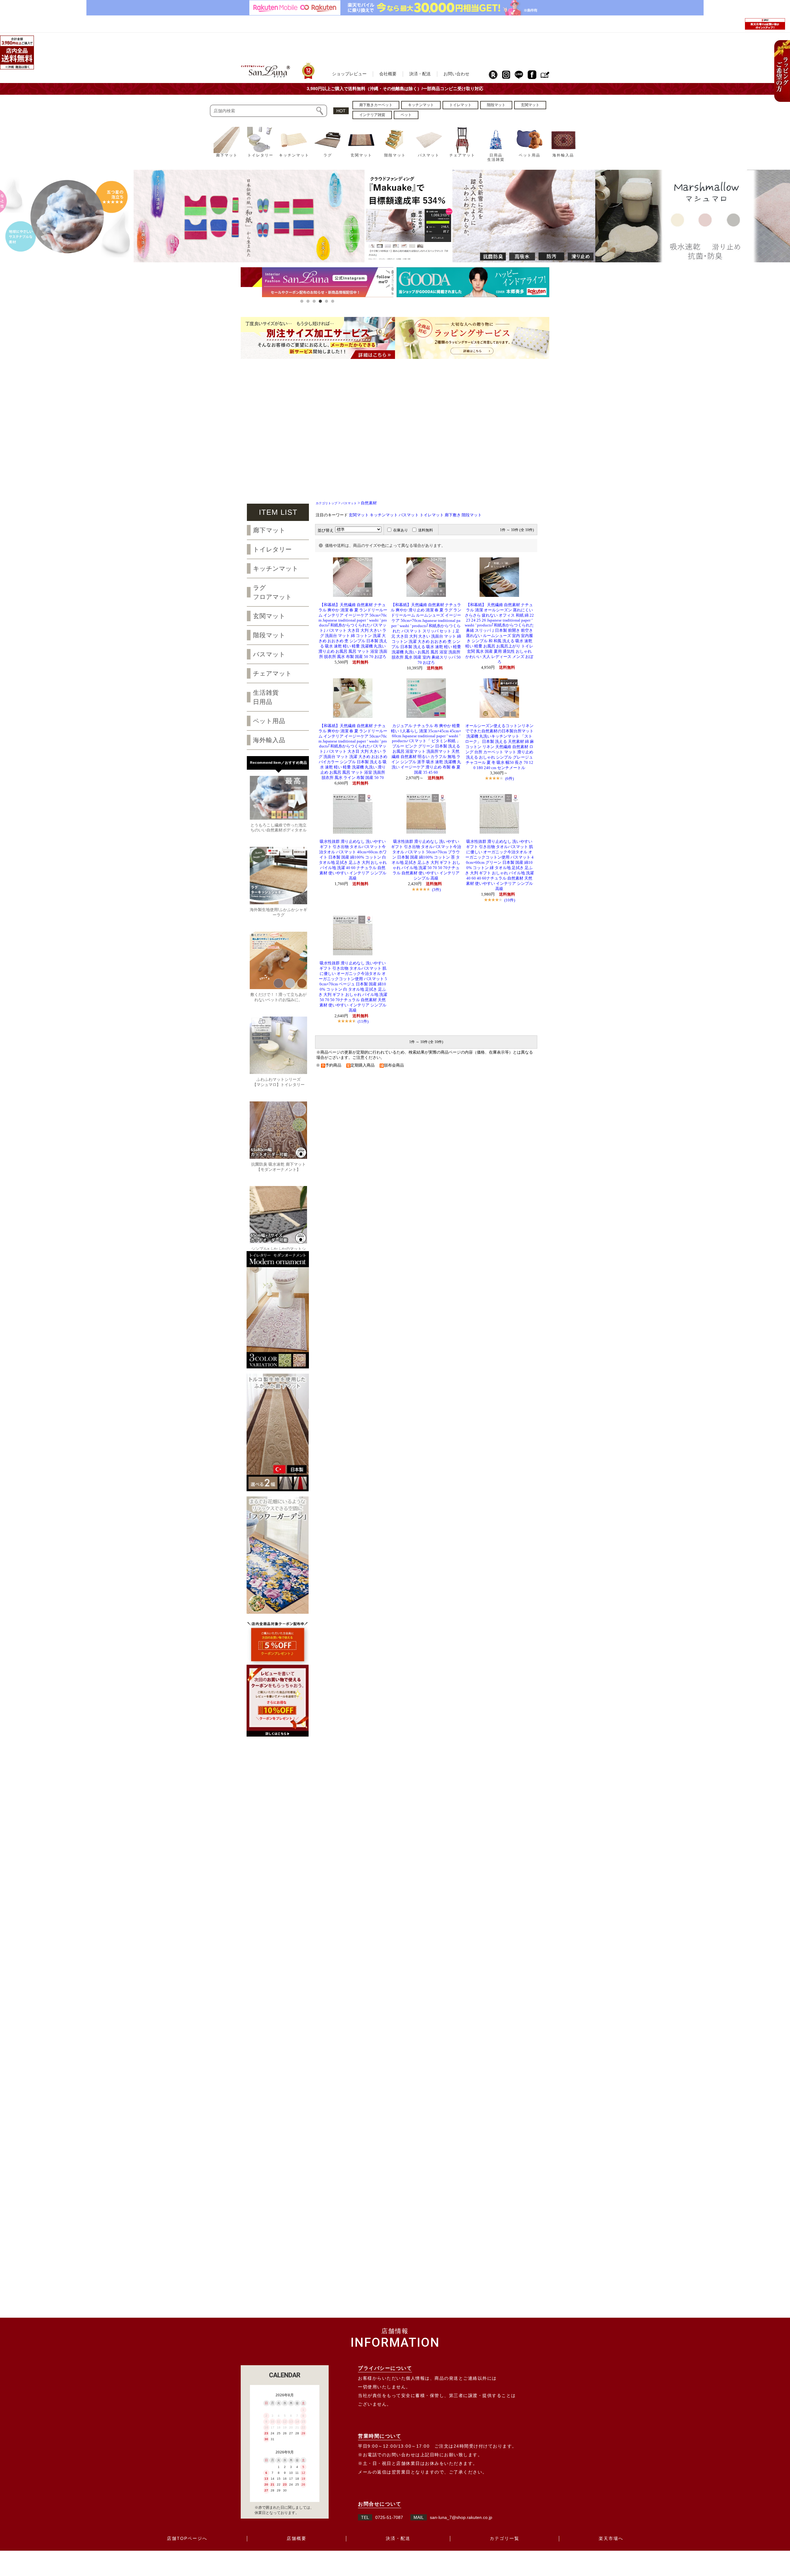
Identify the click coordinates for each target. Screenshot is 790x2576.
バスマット (349, 503)
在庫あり (401, 530)
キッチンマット (384, 515)
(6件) (509, 778)
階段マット (472, 515)
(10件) (510, 900)
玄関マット (359, 515)
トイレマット (432, 515)
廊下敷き (453, 515)
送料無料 (426, 530)
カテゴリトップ (326, 503)
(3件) (436, 890)
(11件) (363, 1021)
